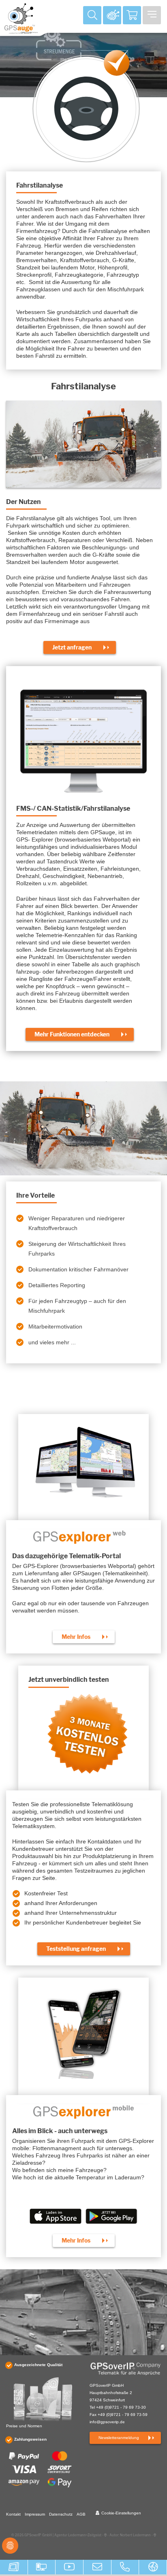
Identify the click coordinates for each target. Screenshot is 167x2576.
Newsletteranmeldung (119, 2438)
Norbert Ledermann (135, 2535)
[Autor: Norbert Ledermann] (155, 2537)
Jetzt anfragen (72, 647)
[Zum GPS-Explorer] (112, 15)
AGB (81, 2514)
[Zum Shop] (132, 15)
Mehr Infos (76, 1637)
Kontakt (13, 2514)
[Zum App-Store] (48, 2219)
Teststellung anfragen (76, 1949)
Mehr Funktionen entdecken (72, 1034)
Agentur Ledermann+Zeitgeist (78, 2535)
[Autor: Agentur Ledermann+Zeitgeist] (105, 2537)
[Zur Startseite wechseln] (125, 2369)
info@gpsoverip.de (107, 2422)
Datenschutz (61, 2514)
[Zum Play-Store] (119, 2219)
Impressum (35, 2514)
